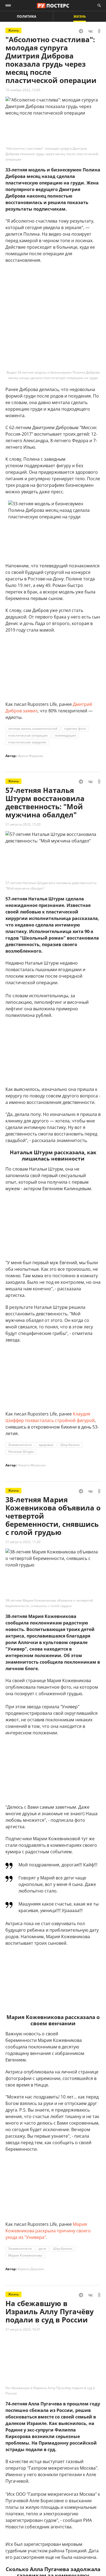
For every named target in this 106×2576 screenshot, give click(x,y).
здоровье (46, 1445)
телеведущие (65, 735)
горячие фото (75, 729)
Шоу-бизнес (70, 1445)
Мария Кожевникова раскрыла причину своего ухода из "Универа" (48, 2231)
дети (42, 2249)
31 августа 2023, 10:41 (23, 2329)
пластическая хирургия (27, 742)
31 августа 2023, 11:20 (23, 1542)
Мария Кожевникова (25, 2255)
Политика (26, 16)
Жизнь (80, 16)
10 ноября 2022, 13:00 (23, 90)
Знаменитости (20, 1445)
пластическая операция (28, 735)
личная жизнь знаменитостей (33, 729)
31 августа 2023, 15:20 (23, 824)
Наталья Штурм (21, 1452)
